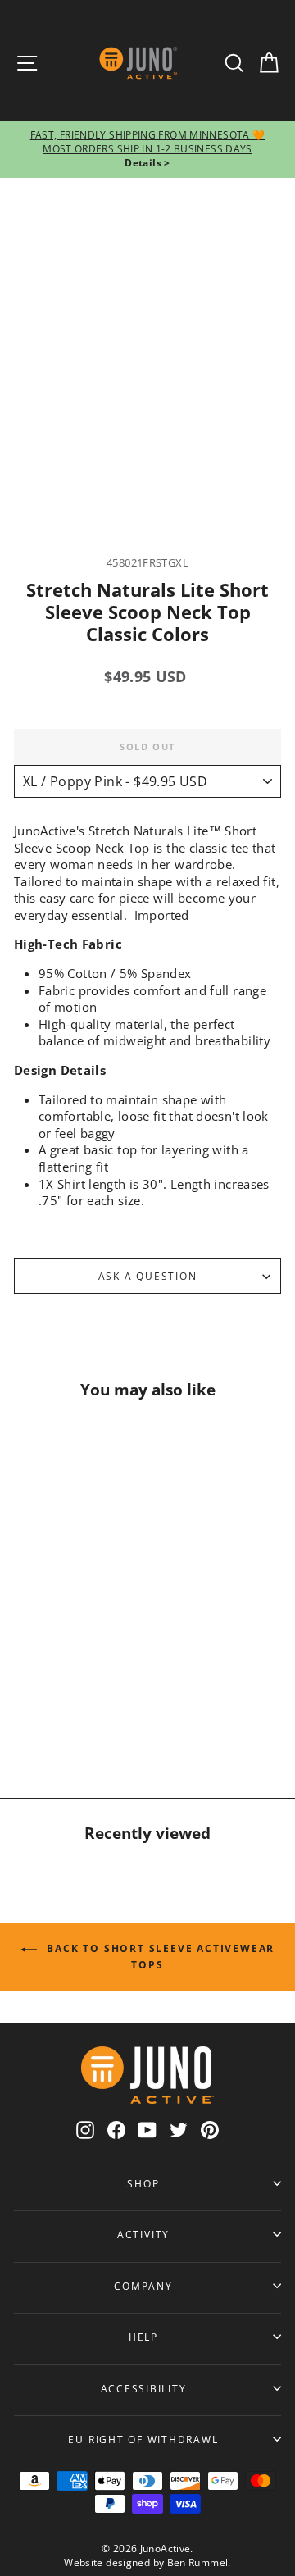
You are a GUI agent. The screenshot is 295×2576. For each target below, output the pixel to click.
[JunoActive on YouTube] (147, 2130)
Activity (143, 2234)
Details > (147, 163)
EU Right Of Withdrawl (143, 2439)
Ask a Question (148, 1276)
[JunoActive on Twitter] (179, 2130)
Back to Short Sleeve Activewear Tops (159, 1957)
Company (143, 2286)
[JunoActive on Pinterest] (210, 2130)
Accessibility (144, 2388)
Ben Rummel (198, 2562)
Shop (143, 2183)
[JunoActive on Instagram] (85, 2130)
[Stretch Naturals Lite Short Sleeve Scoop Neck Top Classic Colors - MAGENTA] (45, 1711)
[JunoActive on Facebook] (116, 2130)
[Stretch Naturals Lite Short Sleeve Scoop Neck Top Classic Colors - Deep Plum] (84, 1711)
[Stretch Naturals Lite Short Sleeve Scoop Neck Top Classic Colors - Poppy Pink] (45, 1675)
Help (143, 2337)
